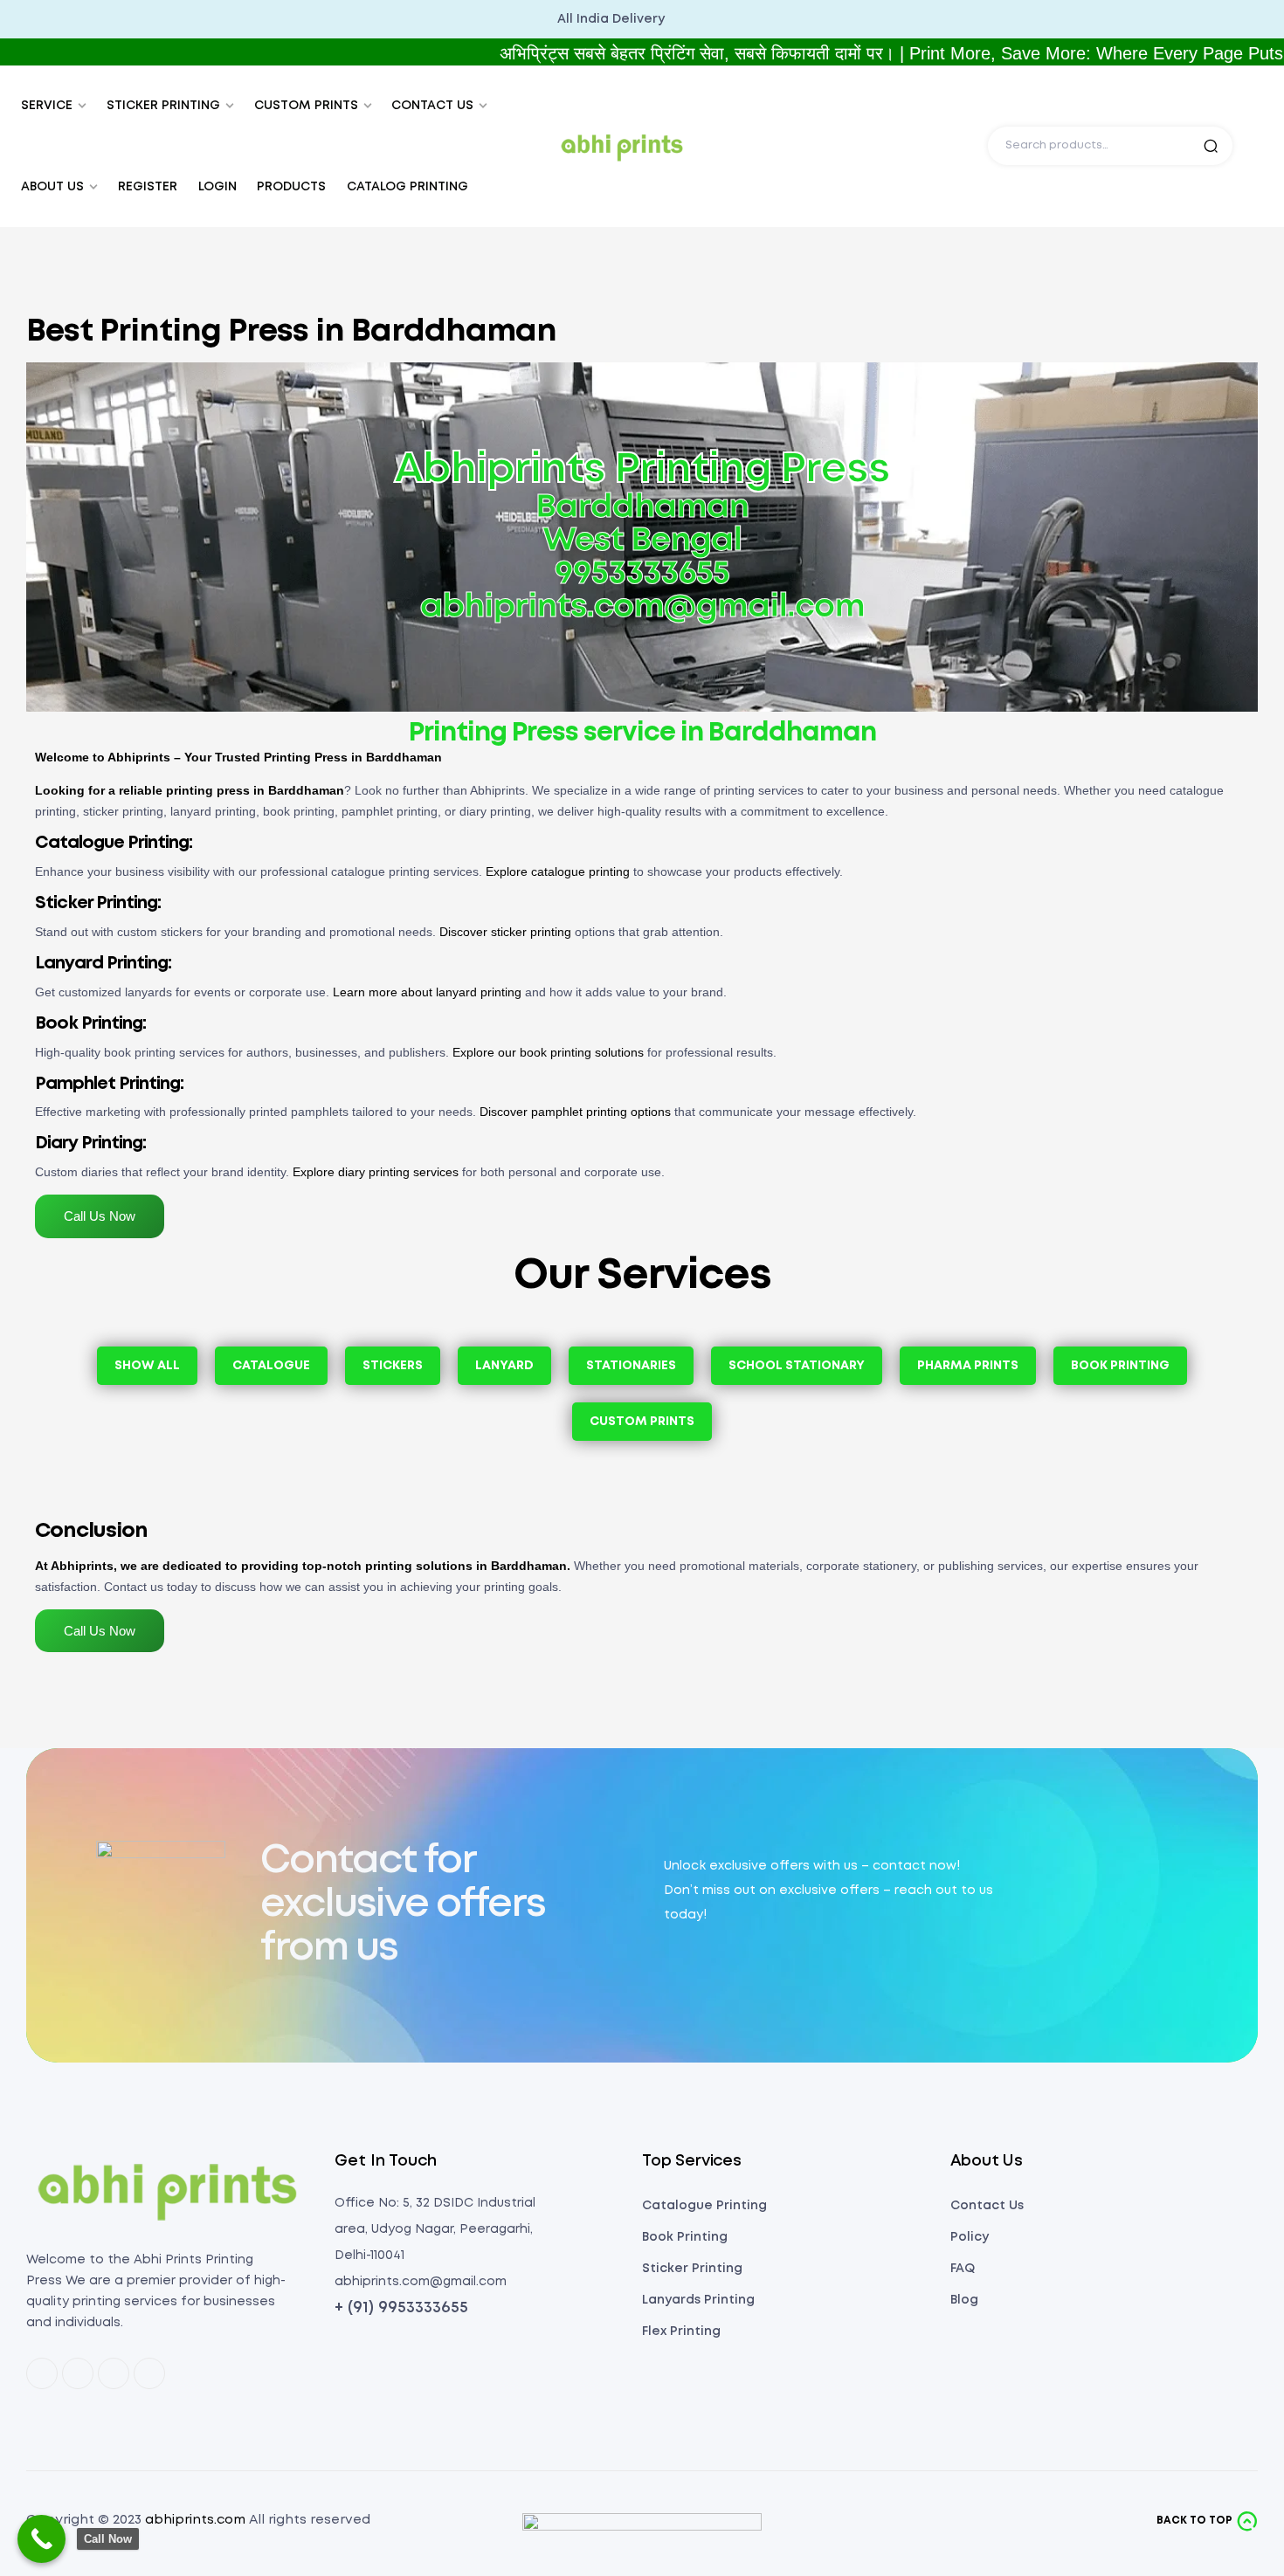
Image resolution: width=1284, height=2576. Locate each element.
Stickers (393, 1366)
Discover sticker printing (505, 932)
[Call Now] (41, 2539)
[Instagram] (114, 2373)
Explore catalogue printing (558, 871)
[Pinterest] (78, 2373)
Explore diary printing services (376, 1172)
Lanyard (504, 1366)
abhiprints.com (195, 2520)
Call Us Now (100, 1216)
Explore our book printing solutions (548, 1052)
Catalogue (271, 1366)
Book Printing (1120, 1366)
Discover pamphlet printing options (575, 1112)
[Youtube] (149, 2373)
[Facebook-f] (42, 2373)
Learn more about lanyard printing (427, 992)
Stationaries (631, 1366)
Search (1211, 146)
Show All (147, 1366)
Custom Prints (642, 1422)
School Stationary (797, 1366)
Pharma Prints (968, 1366)
